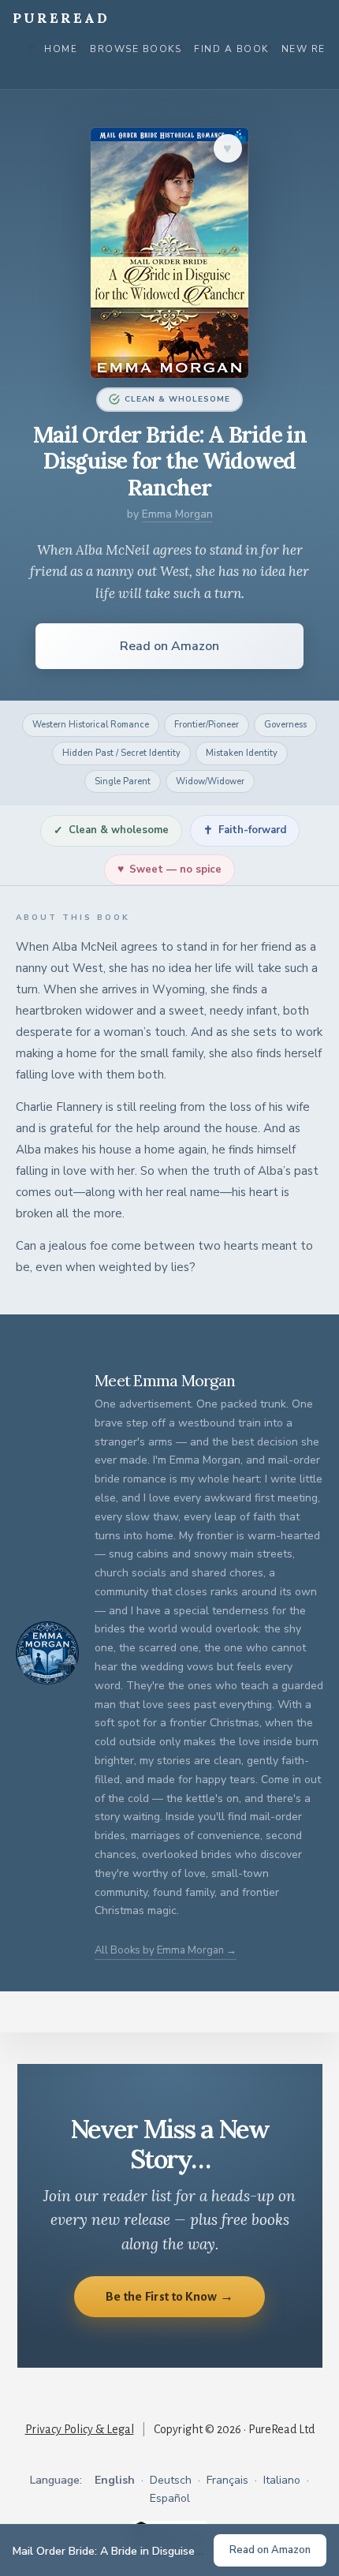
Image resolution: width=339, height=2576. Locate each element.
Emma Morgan (177, 514)
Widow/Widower (210, 781)
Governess (285, 725)
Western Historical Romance (91, 725)
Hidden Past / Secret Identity (121, 753)
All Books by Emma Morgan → (166, 1950)
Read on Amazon (169, 646)
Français (227, 2480)
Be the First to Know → (170, 2296)
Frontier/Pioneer (207, 725)
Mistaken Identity (242, 753)
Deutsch (171, 2480)
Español (170, 2498)
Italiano (282, 2480)
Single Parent (123, 781)
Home (61, 49)
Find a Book (231, 49)
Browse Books (136, 49)
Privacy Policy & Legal (80, 2429)
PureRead (61, 18)
